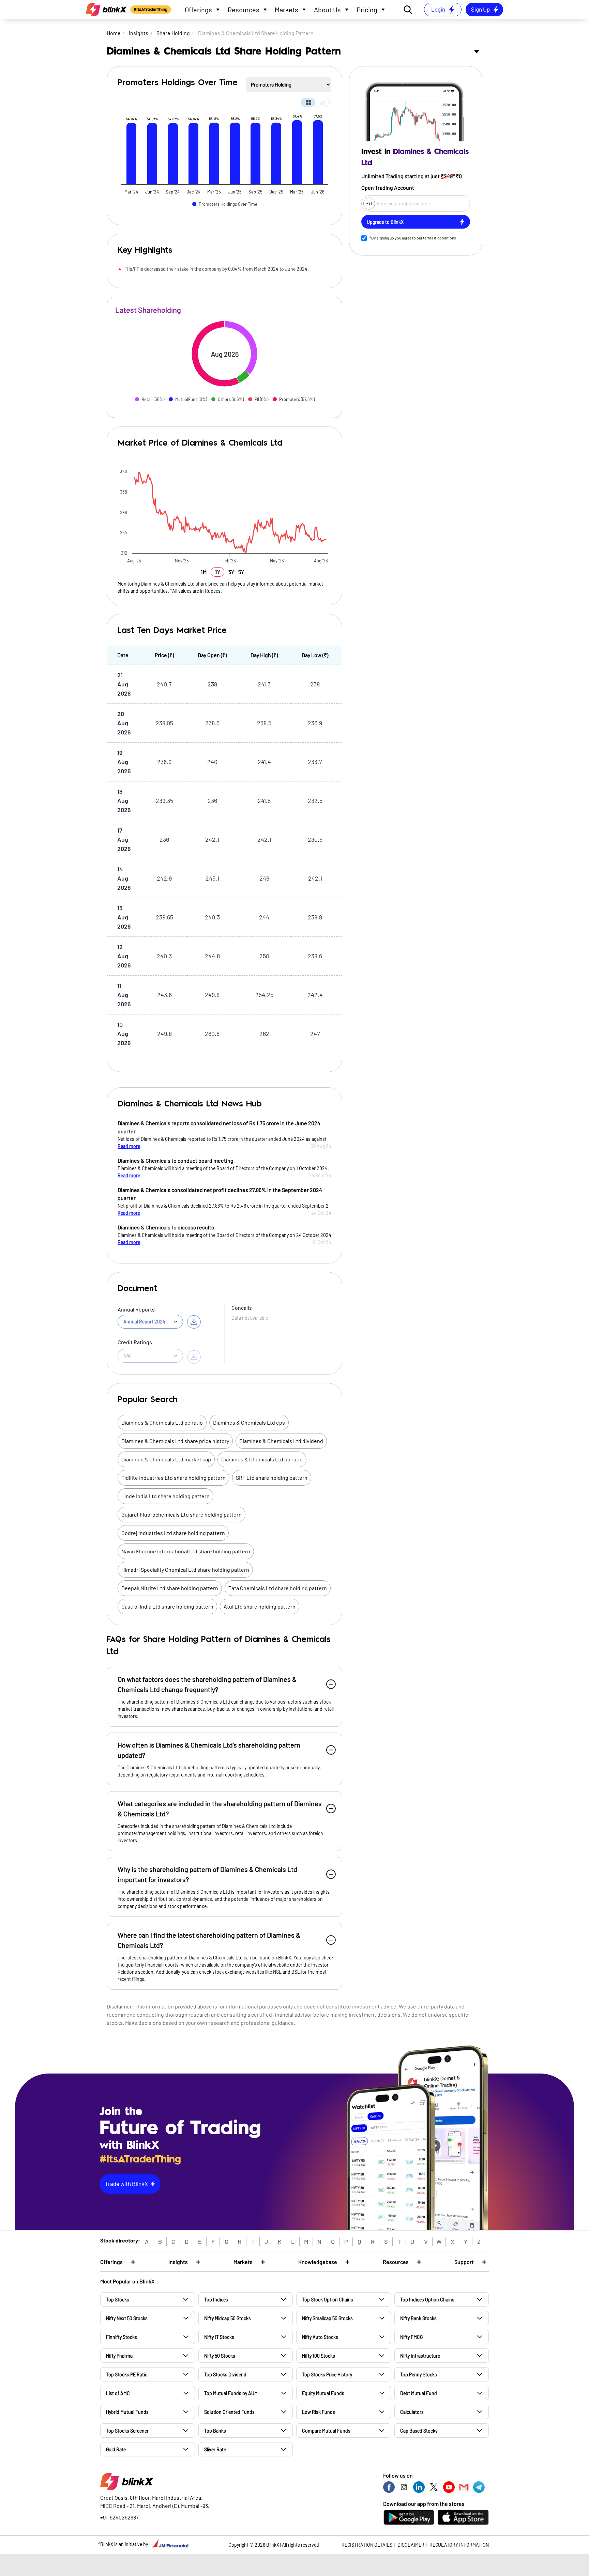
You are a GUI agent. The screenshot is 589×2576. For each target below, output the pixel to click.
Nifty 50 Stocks (220, 2356)
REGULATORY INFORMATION (459, 2545)
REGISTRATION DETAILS (367, 2545)
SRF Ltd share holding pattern (272, 1478)
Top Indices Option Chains (427, 2300)
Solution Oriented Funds (229, 2412)
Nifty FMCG (411, 2337)
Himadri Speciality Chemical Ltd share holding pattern (185, 1570)
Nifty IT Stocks (219, 2337)
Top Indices (216, 2300)
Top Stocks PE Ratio (127, 2375)
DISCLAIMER (411, 2545)
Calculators (412, 2412)
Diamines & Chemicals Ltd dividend (281, 1441)
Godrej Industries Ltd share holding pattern (173, 1533)
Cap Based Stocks (419, 2431)
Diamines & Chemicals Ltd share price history (175, 1441)
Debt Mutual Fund (419, 2393)
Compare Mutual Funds (326, 2431)
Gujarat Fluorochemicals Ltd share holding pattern (182, 1514)
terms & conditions (440, 238)
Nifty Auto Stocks (320, 2337)
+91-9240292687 (119, 2517)
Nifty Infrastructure (420, 2356)
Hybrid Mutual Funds (127, 2412)
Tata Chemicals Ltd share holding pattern (278, 1588)
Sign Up (480, 9)
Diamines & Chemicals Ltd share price (180, 584)
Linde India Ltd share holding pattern (165, 1496)
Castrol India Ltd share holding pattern (167, 1606)
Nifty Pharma (119, 2356)
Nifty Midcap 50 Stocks (228, 2318)
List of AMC (118, 2393)
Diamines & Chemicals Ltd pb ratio (262, 1459)
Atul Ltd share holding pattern (260, 1606)
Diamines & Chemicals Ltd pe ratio (162, 1422)
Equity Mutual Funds (323, 2393)
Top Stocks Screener (127, 2431)
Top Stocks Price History (327, 2375)
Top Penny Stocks (419, 2375)
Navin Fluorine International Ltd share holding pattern (186, 1551)
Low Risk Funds (319, 2412)
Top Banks (215, 2431)
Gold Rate (116, 2449)
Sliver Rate (215, 2449)
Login (438, 9)
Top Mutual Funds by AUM (231, 2393)
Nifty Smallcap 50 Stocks (327, 2318)
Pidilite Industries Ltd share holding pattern (173, 1478)
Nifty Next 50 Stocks (127, 2318)
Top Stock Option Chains (328, 2300)
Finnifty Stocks (122, 2337)
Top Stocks (118, 2300)
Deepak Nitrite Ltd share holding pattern (170, 1588)
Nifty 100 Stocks (319, 2356)
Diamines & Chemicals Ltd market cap (166, 1459)
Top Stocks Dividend (225, 2375)
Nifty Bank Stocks (418, 2318)
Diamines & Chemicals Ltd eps (249, 1422)
